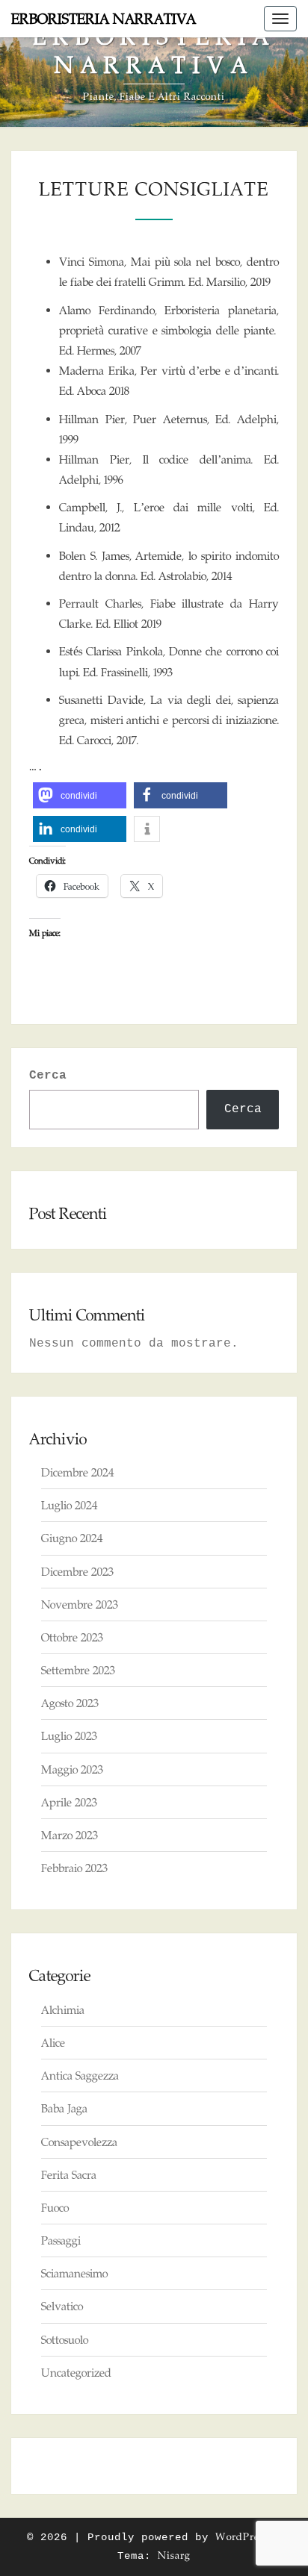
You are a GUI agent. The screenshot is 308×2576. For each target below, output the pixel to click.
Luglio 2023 (69, 1736)
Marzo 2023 (70, 1835)
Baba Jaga (64, 2108)
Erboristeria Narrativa (104, 19)
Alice (53, 2043)
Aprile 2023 (69, 1802)
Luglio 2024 (69, 1505)
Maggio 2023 (72, 1769)
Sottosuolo (65, 2340)
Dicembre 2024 (77, 1472)
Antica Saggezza (80, 2076)
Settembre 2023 (78, 1670)
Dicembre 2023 (77, 1572)
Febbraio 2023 (74, 1868)
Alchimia (63, 2010)
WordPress (242, 2536)
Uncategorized (76, 2373)
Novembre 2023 (80, 1604)
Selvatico (62, 2306)
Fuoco (55, 2208)
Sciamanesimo (74, 2273)
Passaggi (61, 2240)
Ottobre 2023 (72, 1637)
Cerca (48, 1076)
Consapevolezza (79, 2142)
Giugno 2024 (72, 1538)
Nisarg (174, 2555)
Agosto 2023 (70, 1703)
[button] (80, 795)
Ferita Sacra (69, 2175)
